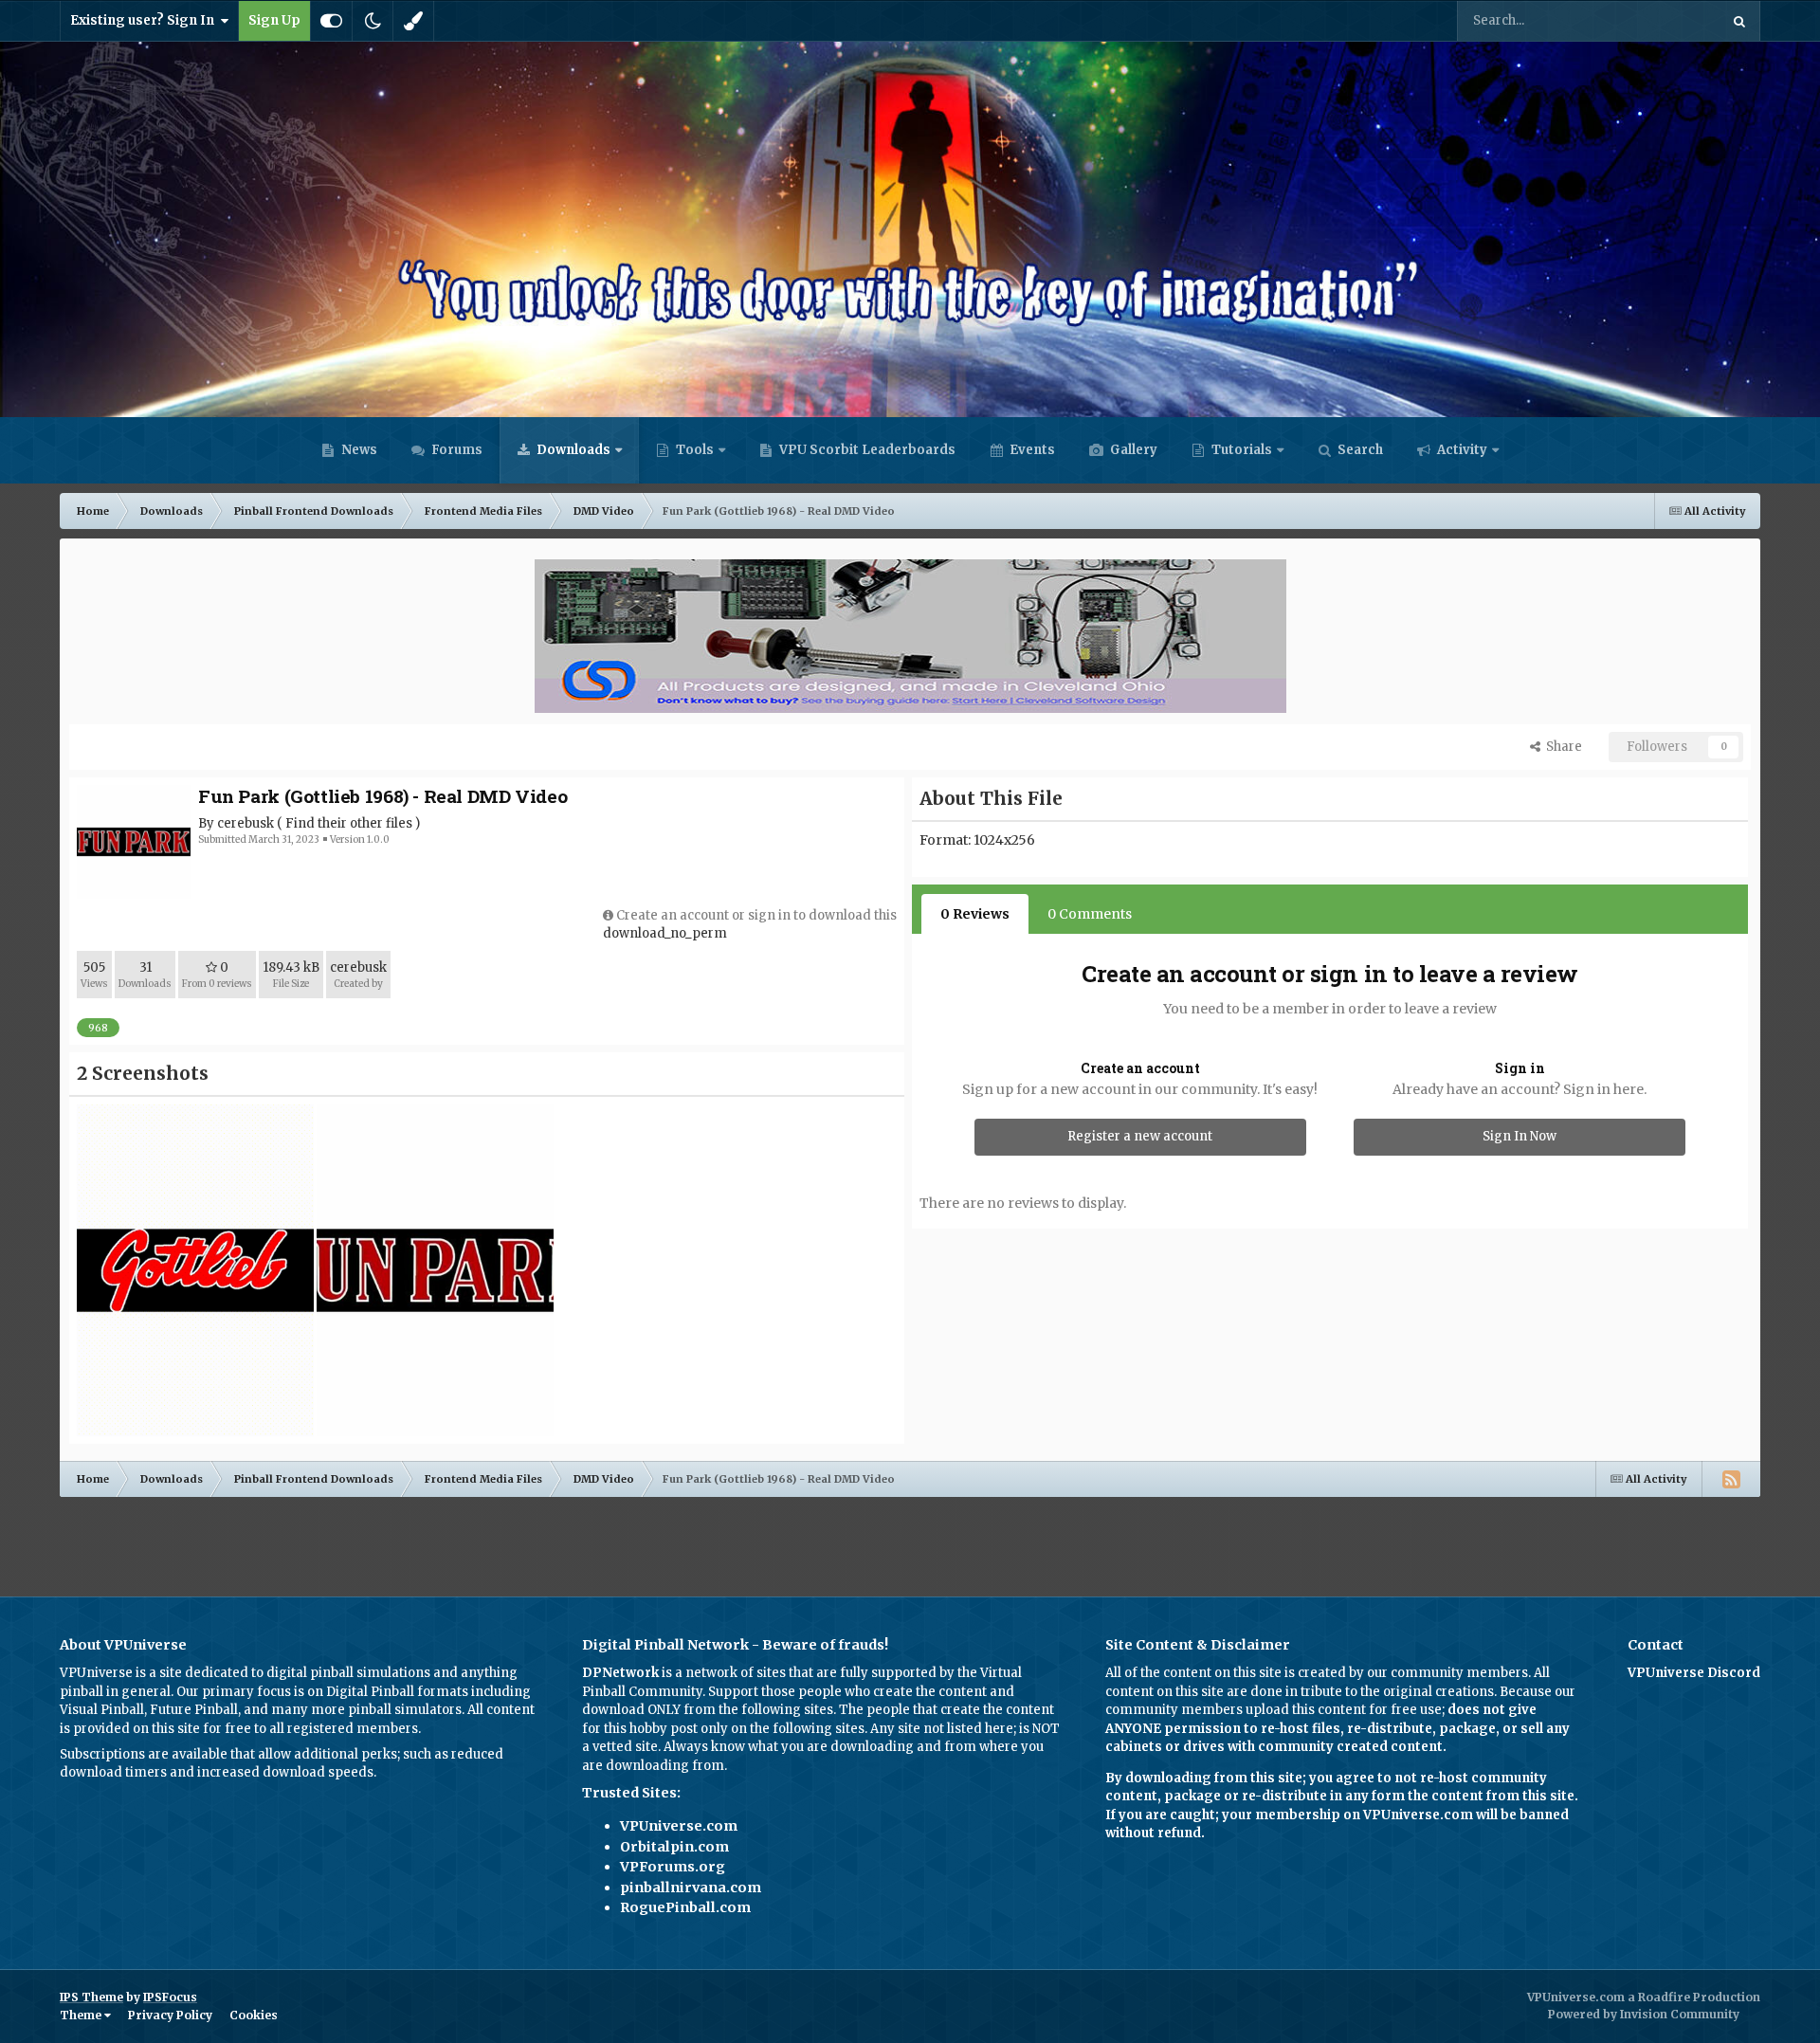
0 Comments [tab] (1090, 914)
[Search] (1739, 21)
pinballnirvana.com (691, 1888)
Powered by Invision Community (1644, 2014)
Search (1359, 450)
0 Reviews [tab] (975, 914)
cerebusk (246, 823)
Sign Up (274, 20)
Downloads (572, 450)
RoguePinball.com (685, 1907)
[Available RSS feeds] (1731, 1479)
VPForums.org (673, 1867)
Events (1031, 450)
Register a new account (1140, 1136)
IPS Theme (91, 1997)
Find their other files (349, 823)
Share (1561, 747)
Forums (455, 450)
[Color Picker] (413, 21)
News (358, 450)
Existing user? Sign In (145, 20)
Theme (82, 2015)
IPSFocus (170, 1997)
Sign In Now (1520, 1136)
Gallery (1132, 450)
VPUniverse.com (679, 1826)
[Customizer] (331, 21)
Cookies (254, 2015)
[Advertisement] (910, 1540)
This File (1669, 20)
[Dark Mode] (373, 21)
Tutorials (1240, 450)
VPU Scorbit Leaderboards (866, 450)
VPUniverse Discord (1694, 1673)
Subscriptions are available (144, 1754)
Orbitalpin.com (674, 1847)
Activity (1461, 450)
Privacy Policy (170, 2015)
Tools (695, 450)
